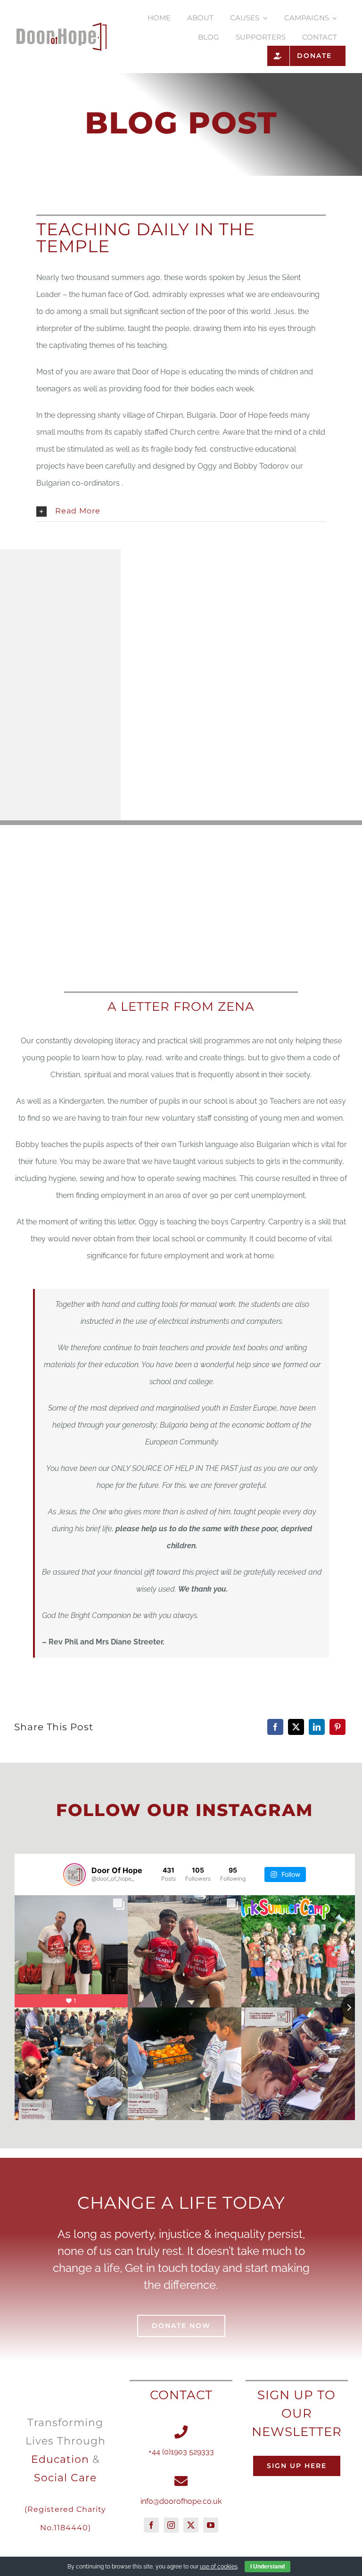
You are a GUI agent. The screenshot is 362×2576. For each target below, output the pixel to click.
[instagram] (171, 2525)
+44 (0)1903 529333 (181, 2452)
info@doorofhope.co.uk (181, 2501)
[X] (296, 1727)
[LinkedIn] (317, 1727)
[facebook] (151, 2525)
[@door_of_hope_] (74, 1874)
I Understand (267, 2567)
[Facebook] (275, 1727)
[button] (181, 511)
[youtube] (211, 2525)
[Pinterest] (337, 1727)
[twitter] (191, 2525)
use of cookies (219, 2567)
